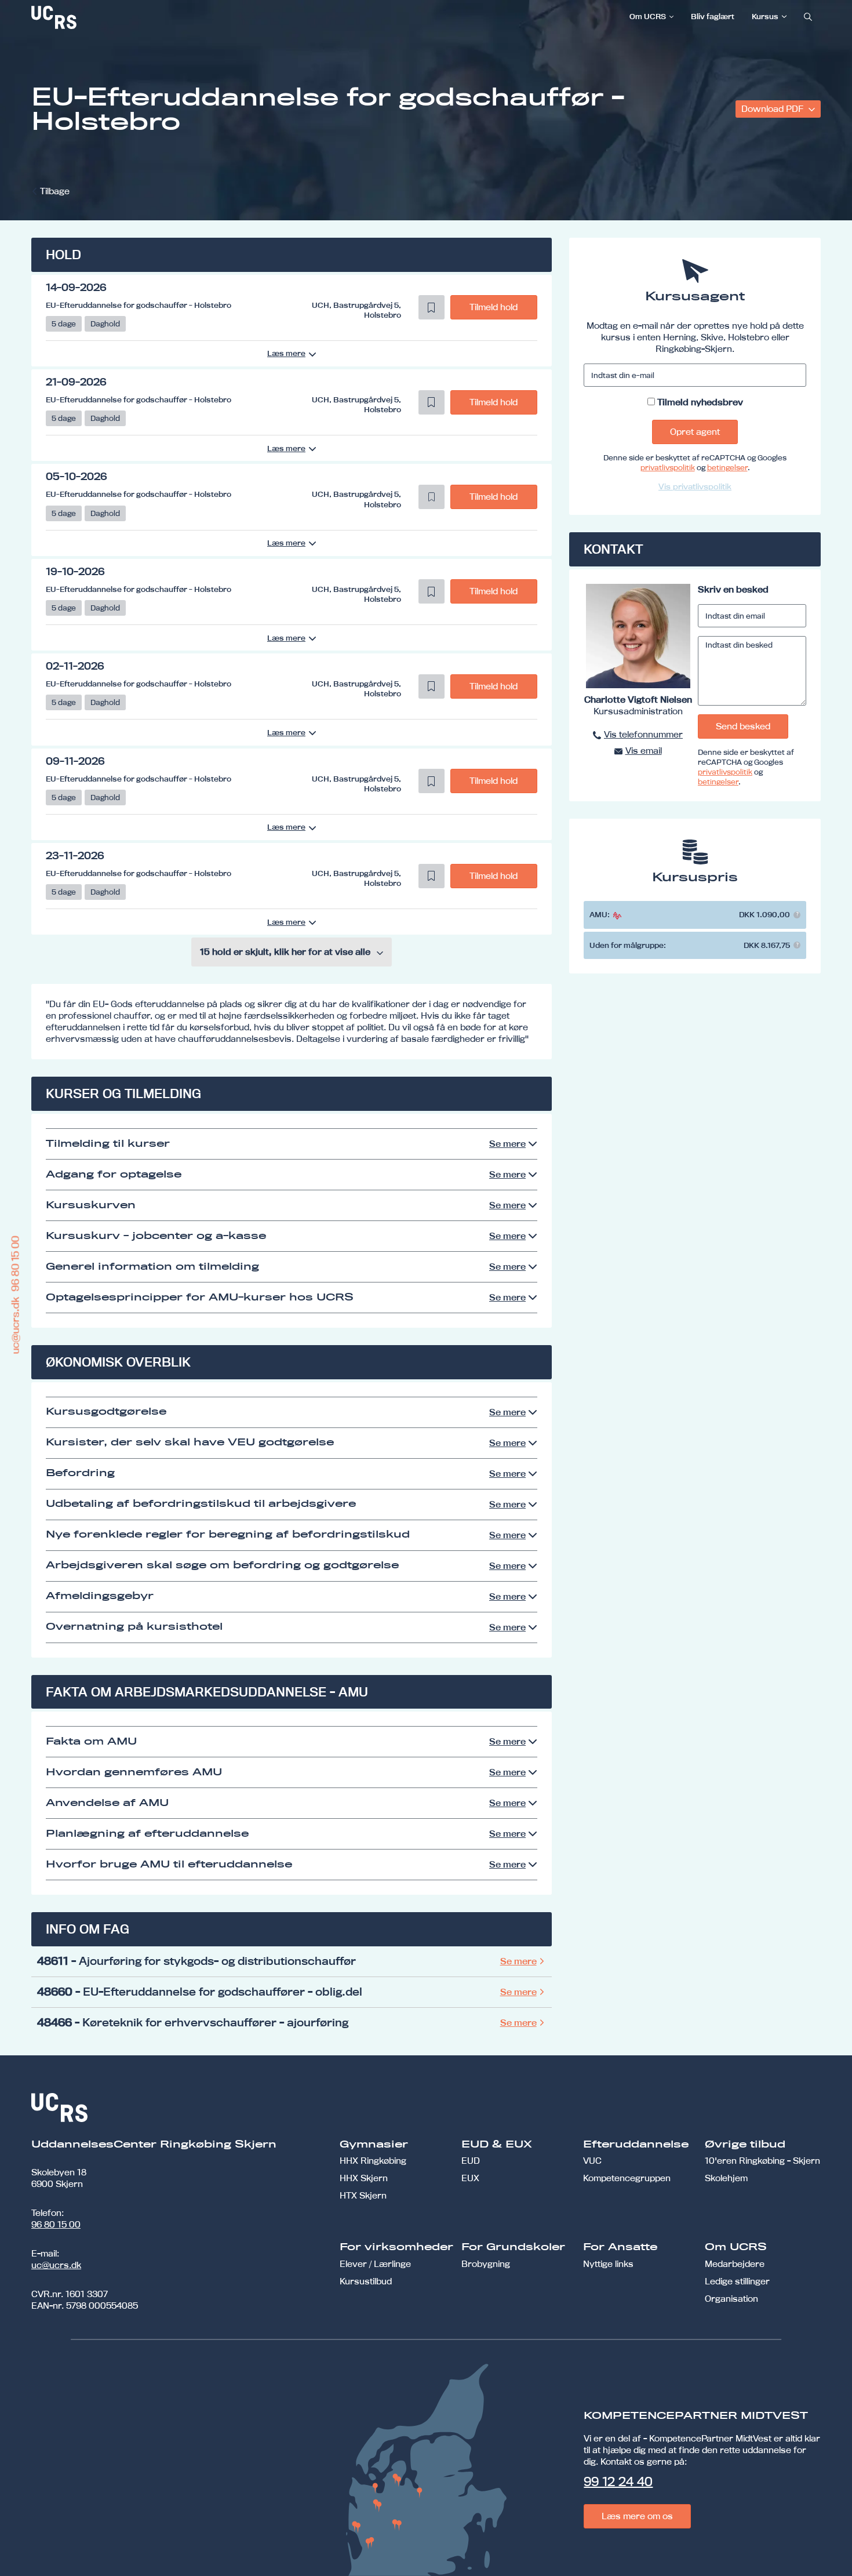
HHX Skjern (364, 2178)
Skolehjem (726, 2178)
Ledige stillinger (737, 2281)
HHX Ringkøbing (373, 2161)
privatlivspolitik (668, 467)
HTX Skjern (363, 2195)
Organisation (731, 2299)
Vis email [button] (644, 751)
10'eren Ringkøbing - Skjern (762, 2161)
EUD (471, 2161)
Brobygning (486, 2264)
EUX (470, 2178)
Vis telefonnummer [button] (643, 734)
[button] (432, 307)
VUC (592, 2161)
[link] (92, 17)
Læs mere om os (637, 2516)
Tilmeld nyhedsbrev (700, 402)
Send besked (743, 726)
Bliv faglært (713, 16)
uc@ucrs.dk (56, 2265)
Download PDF (773, 109)
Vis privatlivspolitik (695, 486)
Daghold (105, 324)
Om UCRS (648, 16)
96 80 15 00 (56, 2224)
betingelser (727, 467)
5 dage (64, 324)
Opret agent (695, 432)
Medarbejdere (735, 2264)
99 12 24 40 (618, 2481)
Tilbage (55, 191)
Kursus (765, 16)
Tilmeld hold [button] (494, 307)
